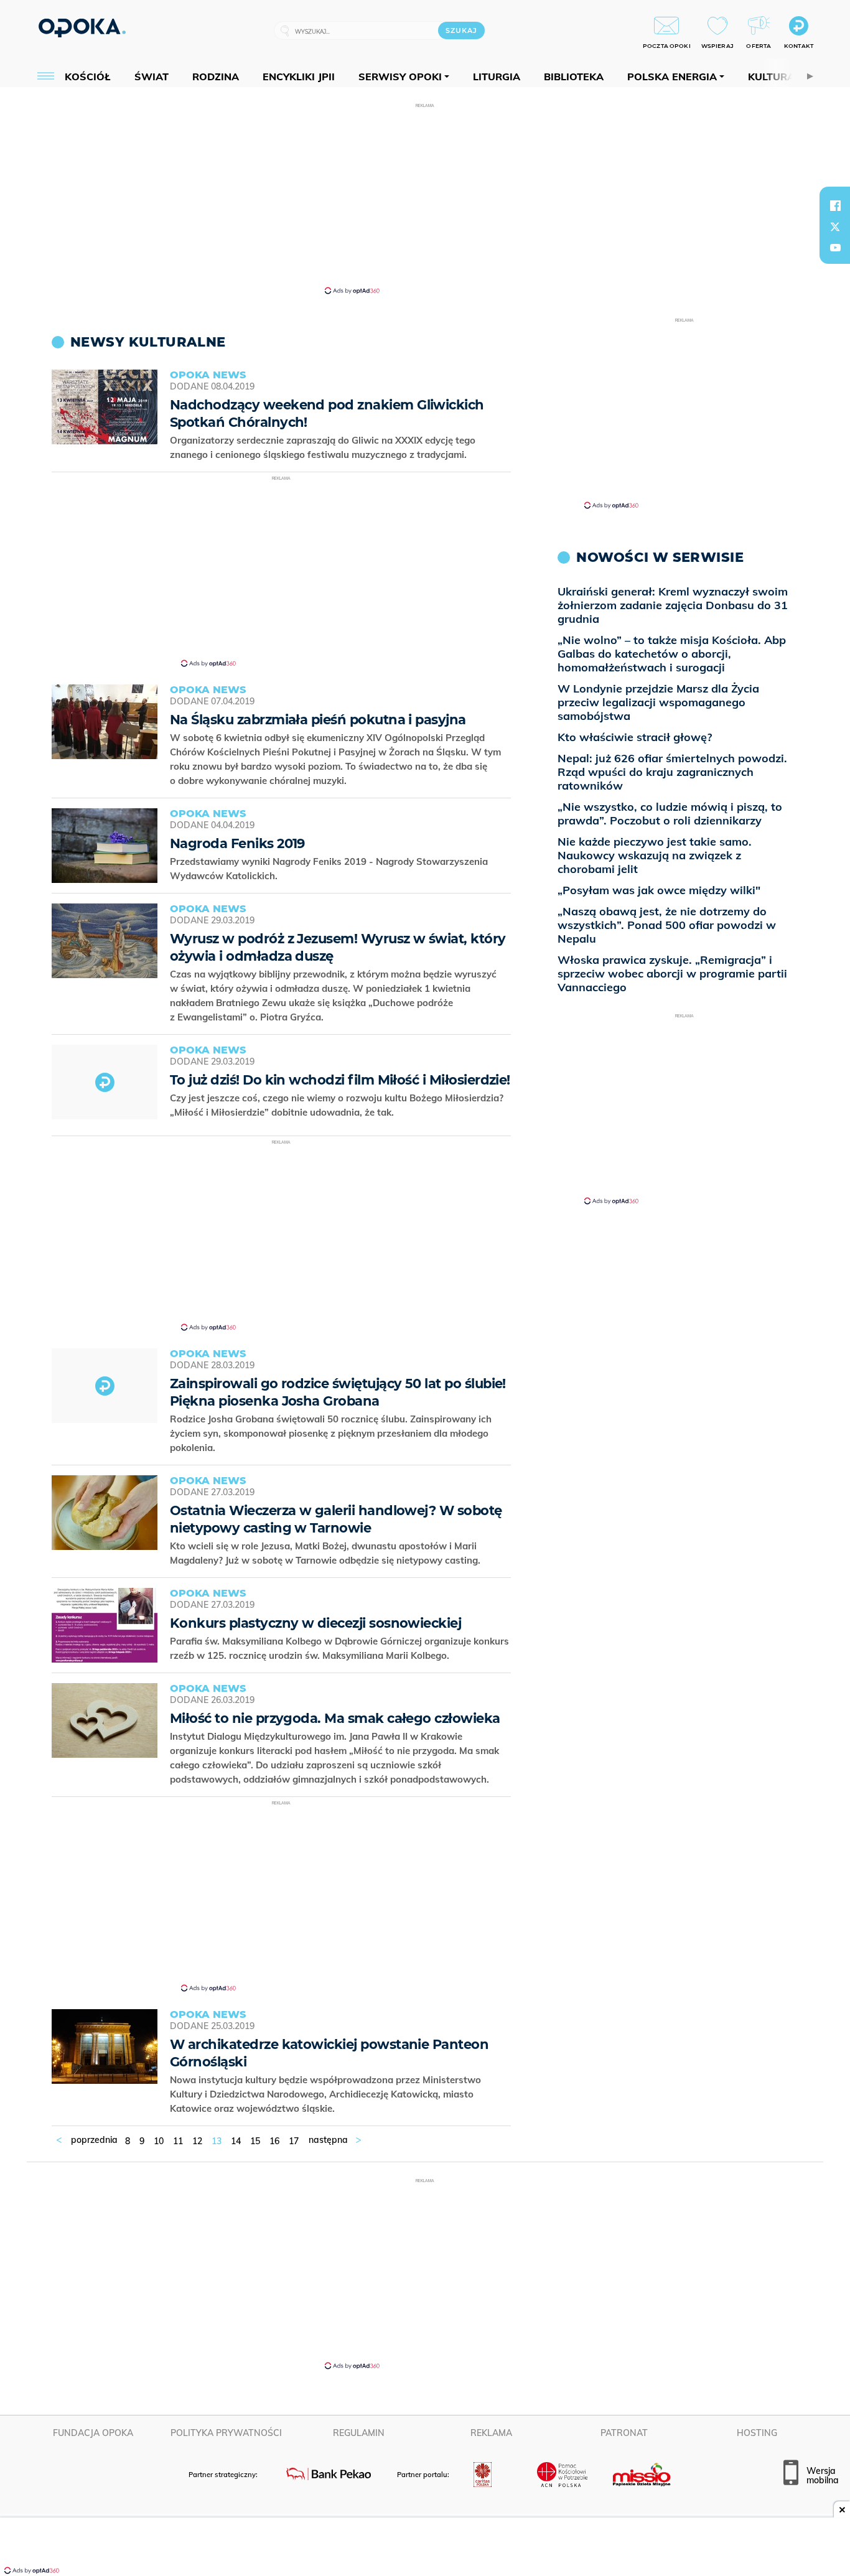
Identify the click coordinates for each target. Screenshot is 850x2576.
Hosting (757, 2433)
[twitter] (835, 226)
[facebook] (835, 205)
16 (274, 2141)
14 (236, 2141)
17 (294, 2141)
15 (255, 2141)
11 (178, 2141)
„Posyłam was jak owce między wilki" (659, 890)
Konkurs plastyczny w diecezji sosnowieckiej (315, 1623)
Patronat (624, 2433)
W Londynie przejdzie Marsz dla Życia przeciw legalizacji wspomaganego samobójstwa (658, 702)
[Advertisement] (425, 198)
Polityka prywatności (226, 2433)
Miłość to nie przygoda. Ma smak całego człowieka (335, 1718)
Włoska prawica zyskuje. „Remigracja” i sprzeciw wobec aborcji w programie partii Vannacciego (672, 973)
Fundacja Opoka (93, 2433)
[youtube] (835, 248)
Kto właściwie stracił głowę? (635, 737)
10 (159, 2141)
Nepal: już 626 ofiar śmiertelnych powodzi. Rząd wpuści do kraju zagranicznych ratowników (672, 772)
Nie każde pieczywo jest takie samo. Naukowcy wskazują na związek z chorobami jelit (655, 855)
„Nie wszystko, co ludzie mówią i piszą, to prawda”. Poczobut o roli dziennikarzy (670, 814)
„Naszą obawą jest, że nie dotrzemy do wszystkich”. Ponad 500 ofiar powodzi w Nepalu (667, 925)
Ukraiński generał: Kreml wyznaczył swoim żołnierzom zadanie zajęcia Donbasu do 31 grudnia (673, 605)
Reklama (491, 2433)
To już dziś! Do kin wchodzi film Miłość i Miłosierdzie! (340, 1080)
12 (197, 2141)
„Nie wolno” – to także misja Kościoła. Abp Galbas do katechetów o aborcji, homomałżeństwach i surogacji (672, 654)
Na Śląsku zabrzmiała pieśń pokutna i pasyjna (318, 720)
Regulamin (359, 2433)
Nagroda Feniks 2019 (237, 843)
